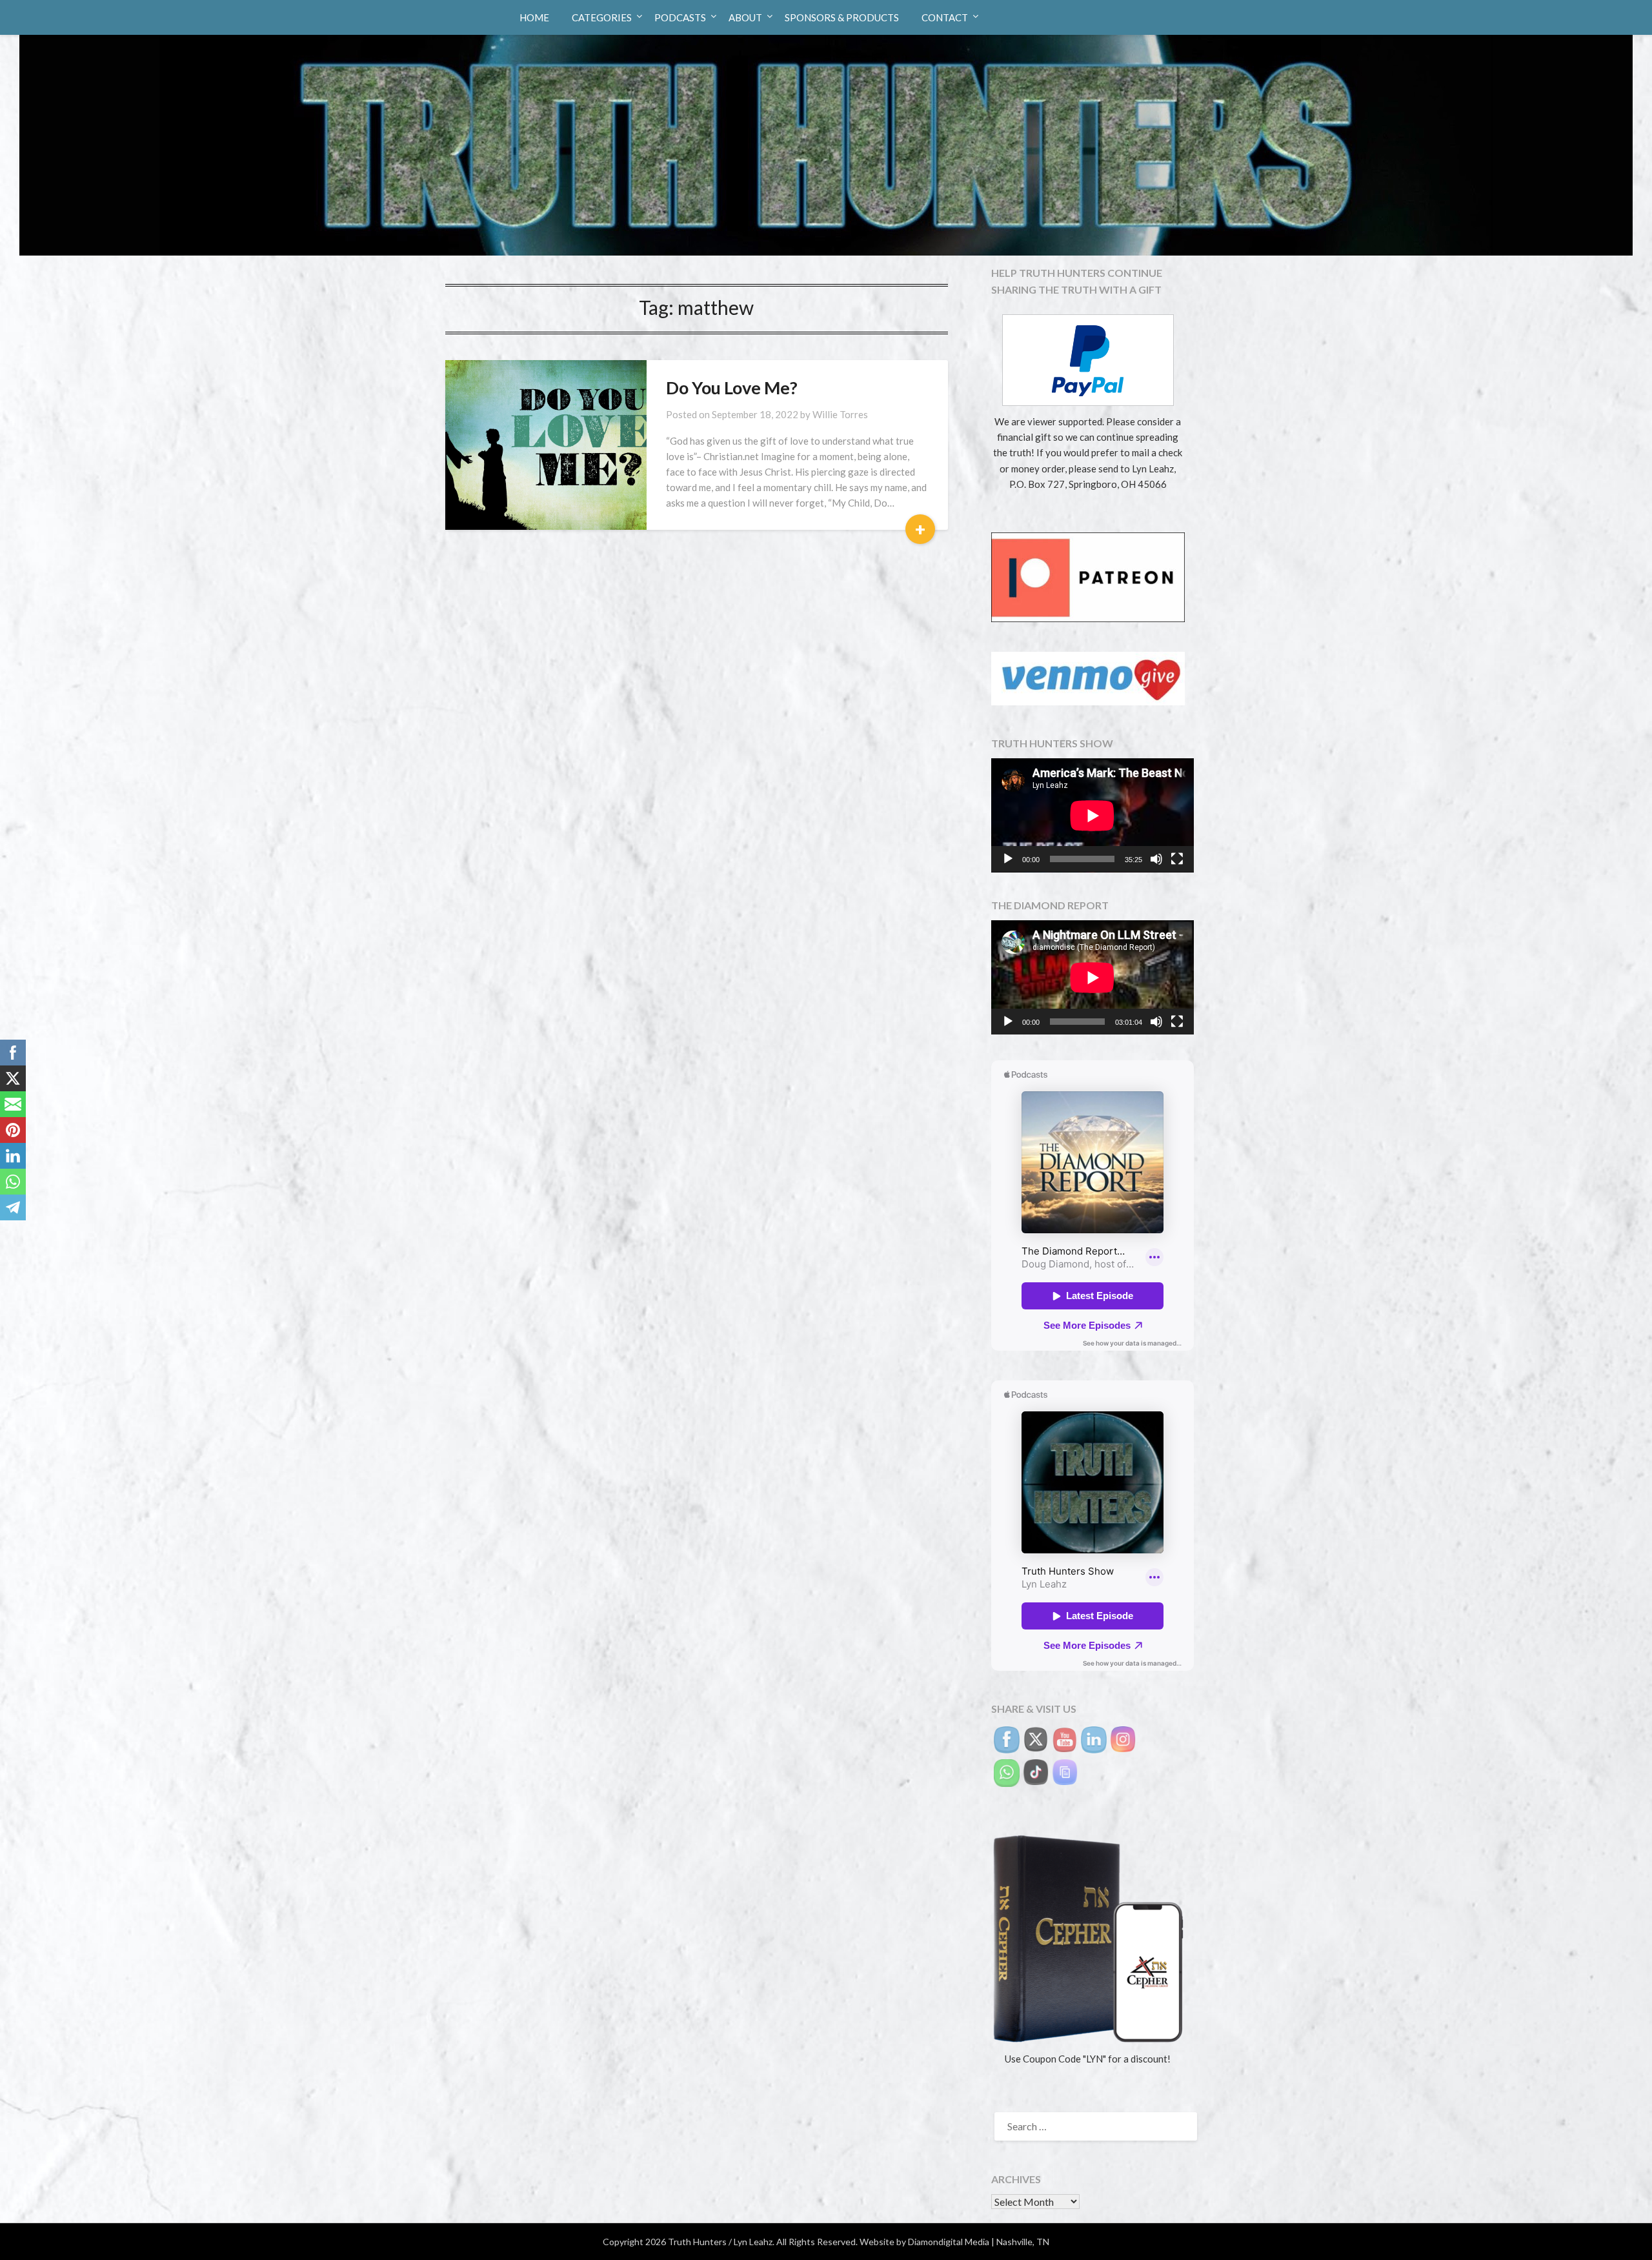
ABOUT (745, 17)
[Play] (1008, 859)
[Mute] (1156, 859)
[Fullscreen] (1177, 859)
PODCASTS (680, 17)
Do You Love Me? (732, 388)
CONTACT (945, 17)
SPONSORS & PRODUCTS (842, 17)
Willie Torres (840, 414)
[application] (1093, 815)
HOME (534, 17)
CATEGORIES (602, 17)
